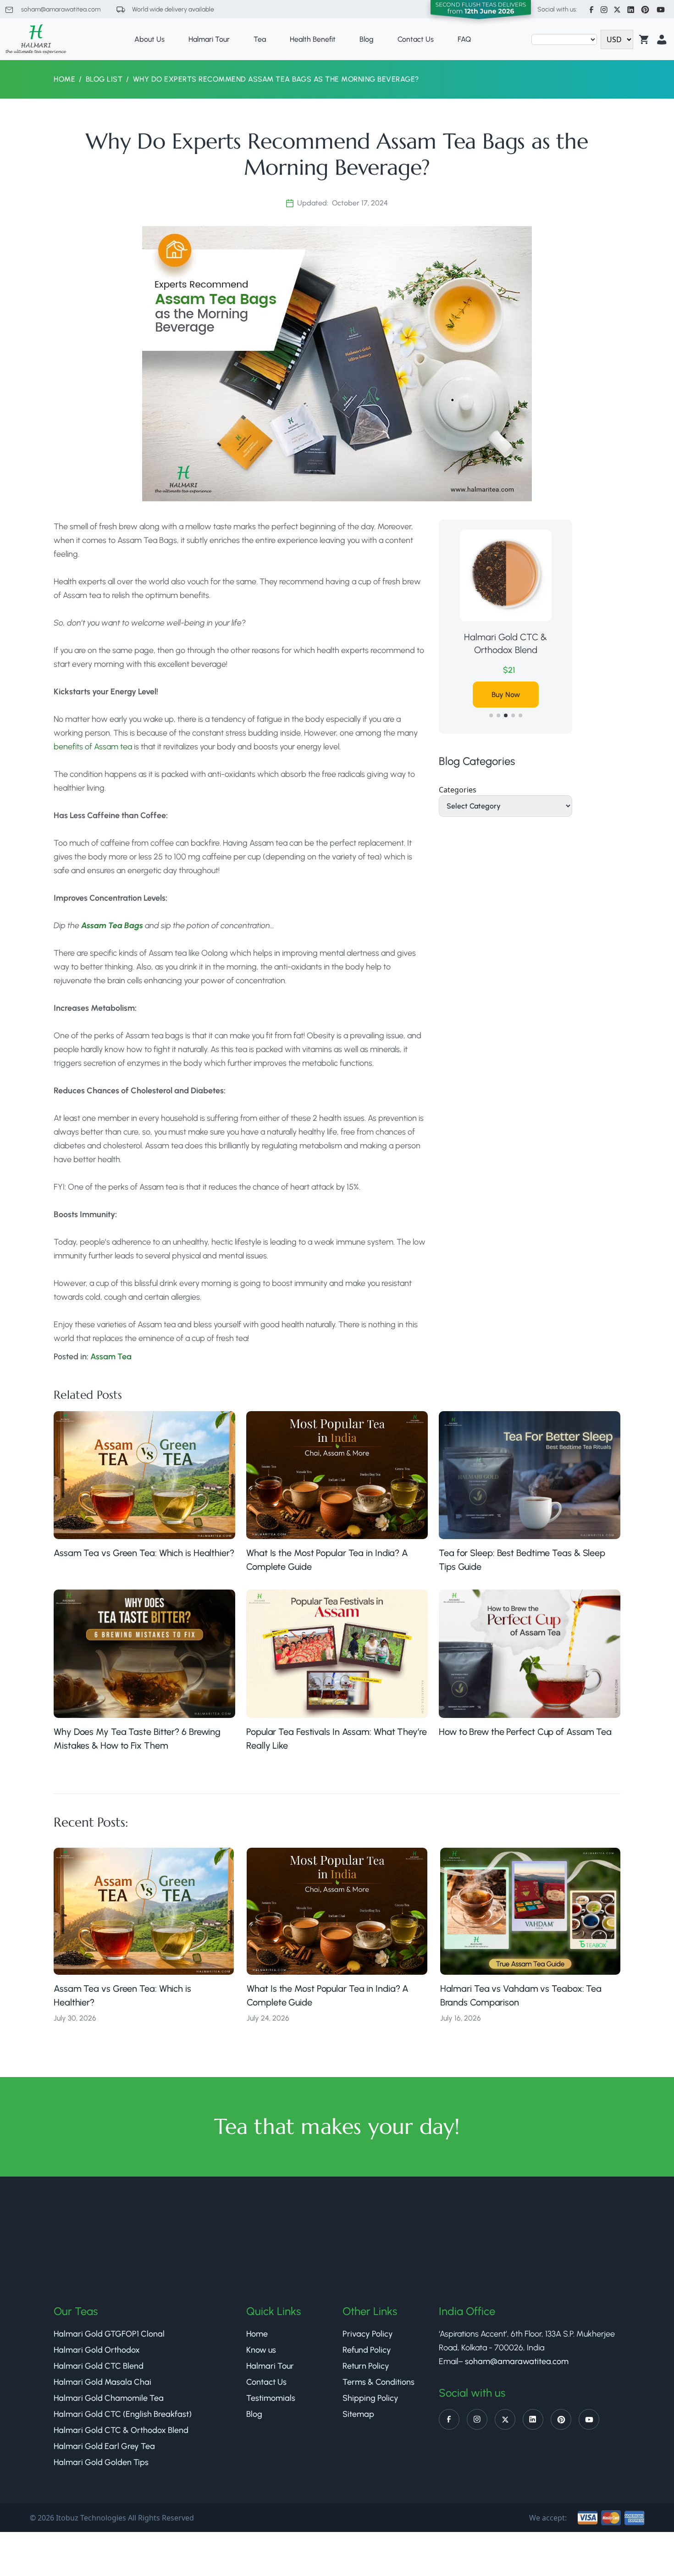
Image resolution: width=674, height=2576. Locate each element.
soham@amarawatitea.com (60, 9)
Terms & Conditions (378, 2382)
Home (64, 79)
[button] (491, 715)
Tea (260, 39)
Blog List (104, 79)
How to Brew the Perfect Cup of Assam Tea (526, 1732)
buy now (506, 695)
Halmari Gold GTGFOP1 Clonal (109, 2334)
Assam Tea (111, 1357)
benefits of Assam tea (93, 747)
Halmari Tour (209, 39)
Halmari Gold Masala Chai (102, 2382)
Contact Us (416, 39)
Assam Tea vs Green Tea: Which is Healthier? (144, 1553)
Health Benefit (313, 39)
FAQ (464, 39)
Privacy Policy (368, 2334)
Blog (367, 39)
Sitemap (358, 2414)
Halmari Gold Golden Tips (101, 2462)
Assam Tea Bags (112, 925)
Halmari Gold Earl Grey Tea (104, 2446)
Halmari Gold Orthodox (97, 2350)
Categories (458, 790)
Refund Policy (367, 2350)
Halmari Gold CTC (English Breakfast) (123, 2414)
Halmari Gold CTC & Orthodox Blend (505, 643)
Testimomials (271, 2398)
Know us (261, 2350)
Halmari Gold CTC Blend (99, 2366)
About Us (149, 39)
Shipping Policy (370, 2398)
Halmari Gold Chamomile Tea (109, 2398)
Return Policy (366, 2366)
